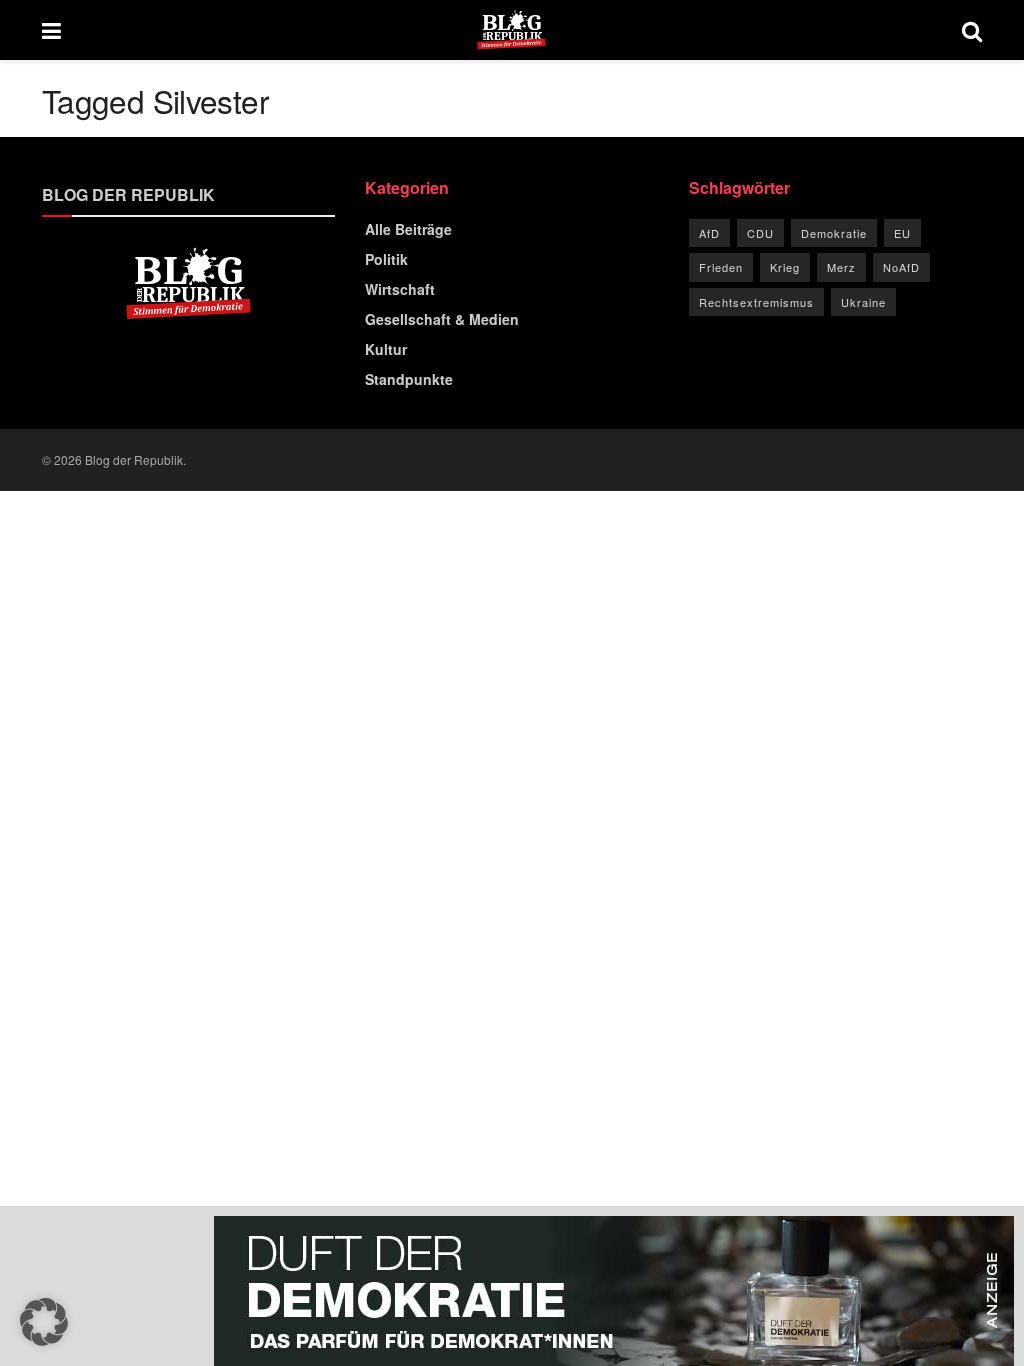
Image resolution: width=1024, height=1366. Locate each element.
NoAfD (901, 267)
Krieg (785, 267)
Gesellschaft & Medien (442, 319)
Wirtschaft (400, 289)
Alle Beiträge (408, 229)
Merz (841, 267)
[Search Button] (972, 30)
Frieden (721, 267)
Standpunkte (409, 379)
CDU (760, 233)
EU (902, 233)
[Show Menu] (51, 30)
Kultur (386, 349)
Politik (386, 259)
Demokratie (834, 233)
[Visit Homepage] (511, 30)
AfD (709, 233)
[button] (44, 1322)
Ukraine (863, 302)
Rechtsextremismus (756, 302)
